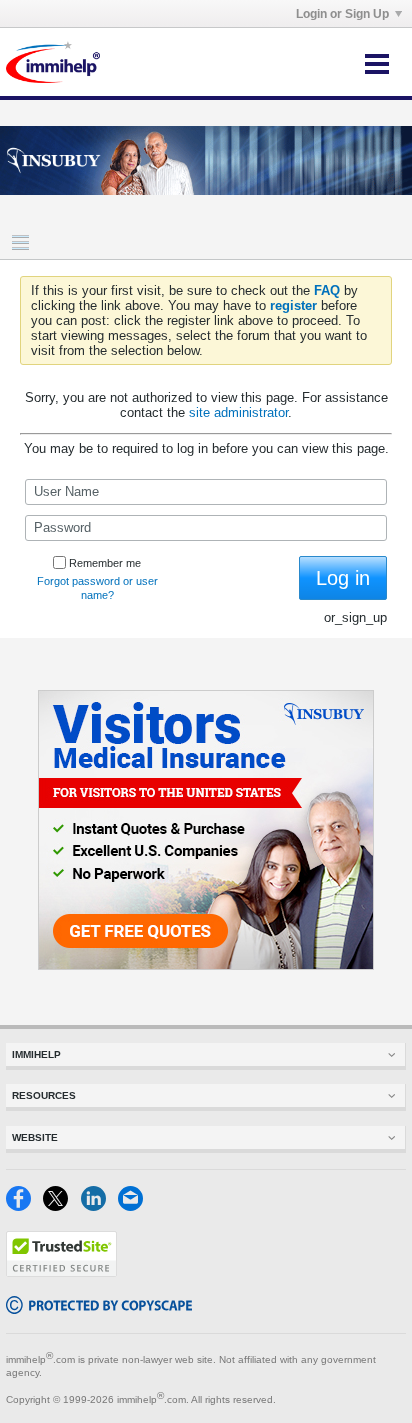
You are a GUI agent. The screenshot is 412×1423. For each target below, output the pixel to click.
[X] (61, 1206)
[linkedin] (99, 1206)
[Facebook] (24, 1206)
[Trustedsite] (61, 1272)
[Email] (134, 1206)
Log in (343, 578)
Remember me (105, 563)
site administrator (238, 412)
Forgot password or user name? (97, 588)
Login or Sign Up (342, 14)
